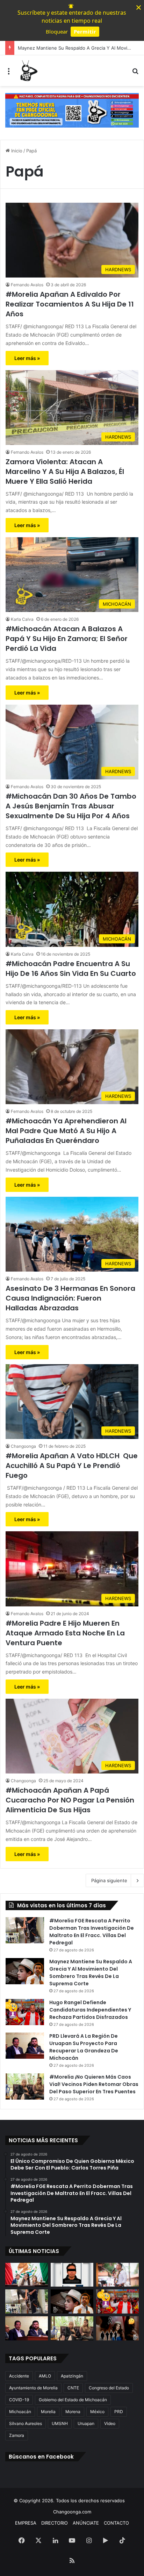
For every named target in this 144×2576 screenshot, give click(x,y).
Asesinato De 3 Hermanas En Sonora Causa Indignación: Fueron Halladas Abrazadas (70, 1298)
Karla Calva (22, 619)
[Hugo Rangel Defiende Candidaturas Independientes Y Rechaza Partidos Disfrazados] (25, 2012)
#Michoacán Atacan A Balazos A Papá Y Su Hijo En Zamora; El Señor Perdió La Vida (67, 639)
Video (110, 2423)
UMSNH (60, 2423)
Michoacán (20, 2412)
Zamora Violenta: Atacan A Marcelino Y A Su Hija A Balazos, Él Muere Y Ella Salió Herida (65, 472)
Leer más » (27, 358)
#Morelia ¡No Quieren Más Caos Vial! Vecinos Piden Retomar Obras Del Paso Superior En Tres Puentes (94, 2084)
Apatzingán (72, 2376)
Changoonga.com (72, 2512)
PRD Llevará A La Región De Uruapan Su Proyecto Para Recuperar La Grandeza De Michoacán (84, 2047)
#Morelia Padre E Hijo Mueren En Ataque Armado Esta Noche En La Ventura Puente (65, 1633)
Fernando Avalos (27, 285)
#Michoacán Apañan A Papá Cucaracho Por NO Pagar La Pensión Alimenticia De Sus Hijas (70, 1800)
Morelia (48, 2412)
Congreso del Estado (109, 2388)
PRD (119, 2412)
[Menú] (9, 73)
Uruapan (86, 2423)
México (97, 2412)
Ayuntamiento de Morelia (33, 2388)
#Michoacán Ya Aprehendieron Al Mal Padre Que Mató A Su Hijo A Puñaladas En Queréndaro (66, 1131)
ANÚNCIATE (86, 2523)
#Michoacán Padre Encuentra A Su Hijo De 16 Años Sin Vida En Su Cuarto (71, 969)
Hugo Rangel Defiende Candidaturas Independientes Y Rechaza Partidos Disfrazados (90, 2010)
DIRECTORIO (55, 2523)
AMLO (45, 2376)
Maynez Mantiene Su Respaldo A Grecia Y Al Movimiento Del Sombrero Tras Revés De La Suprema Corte (91, 1973)
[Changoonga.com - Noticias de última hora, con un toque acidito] (28, 71)
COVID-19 (19, 2400)
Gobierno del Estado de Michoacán (73, 2400)
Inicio (16, 151)
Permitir (85, 31)
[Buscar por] (135, 73)
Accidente (19, 2376)
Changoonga (23, 1446)
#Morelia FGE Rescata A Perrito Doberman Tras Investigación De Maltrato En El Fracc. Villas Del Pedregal (92, 1932)
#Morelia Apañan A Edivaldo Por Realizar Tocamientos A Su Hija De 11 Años (70, 304)
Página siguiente (109, 1880)
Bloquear (57, 31)
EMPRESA (26, 2523)
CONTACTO (116, 2523)
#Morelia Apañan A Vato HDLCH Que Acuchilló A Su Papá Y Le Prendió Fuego (72, 1466)
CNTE (73, 2388)
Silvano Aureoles (26, 2423)
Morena (73, 2412)
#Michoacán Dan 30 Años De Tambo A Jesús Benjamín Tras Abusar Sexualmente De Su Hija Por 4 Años (71, 806)
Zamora (17, 2435)
